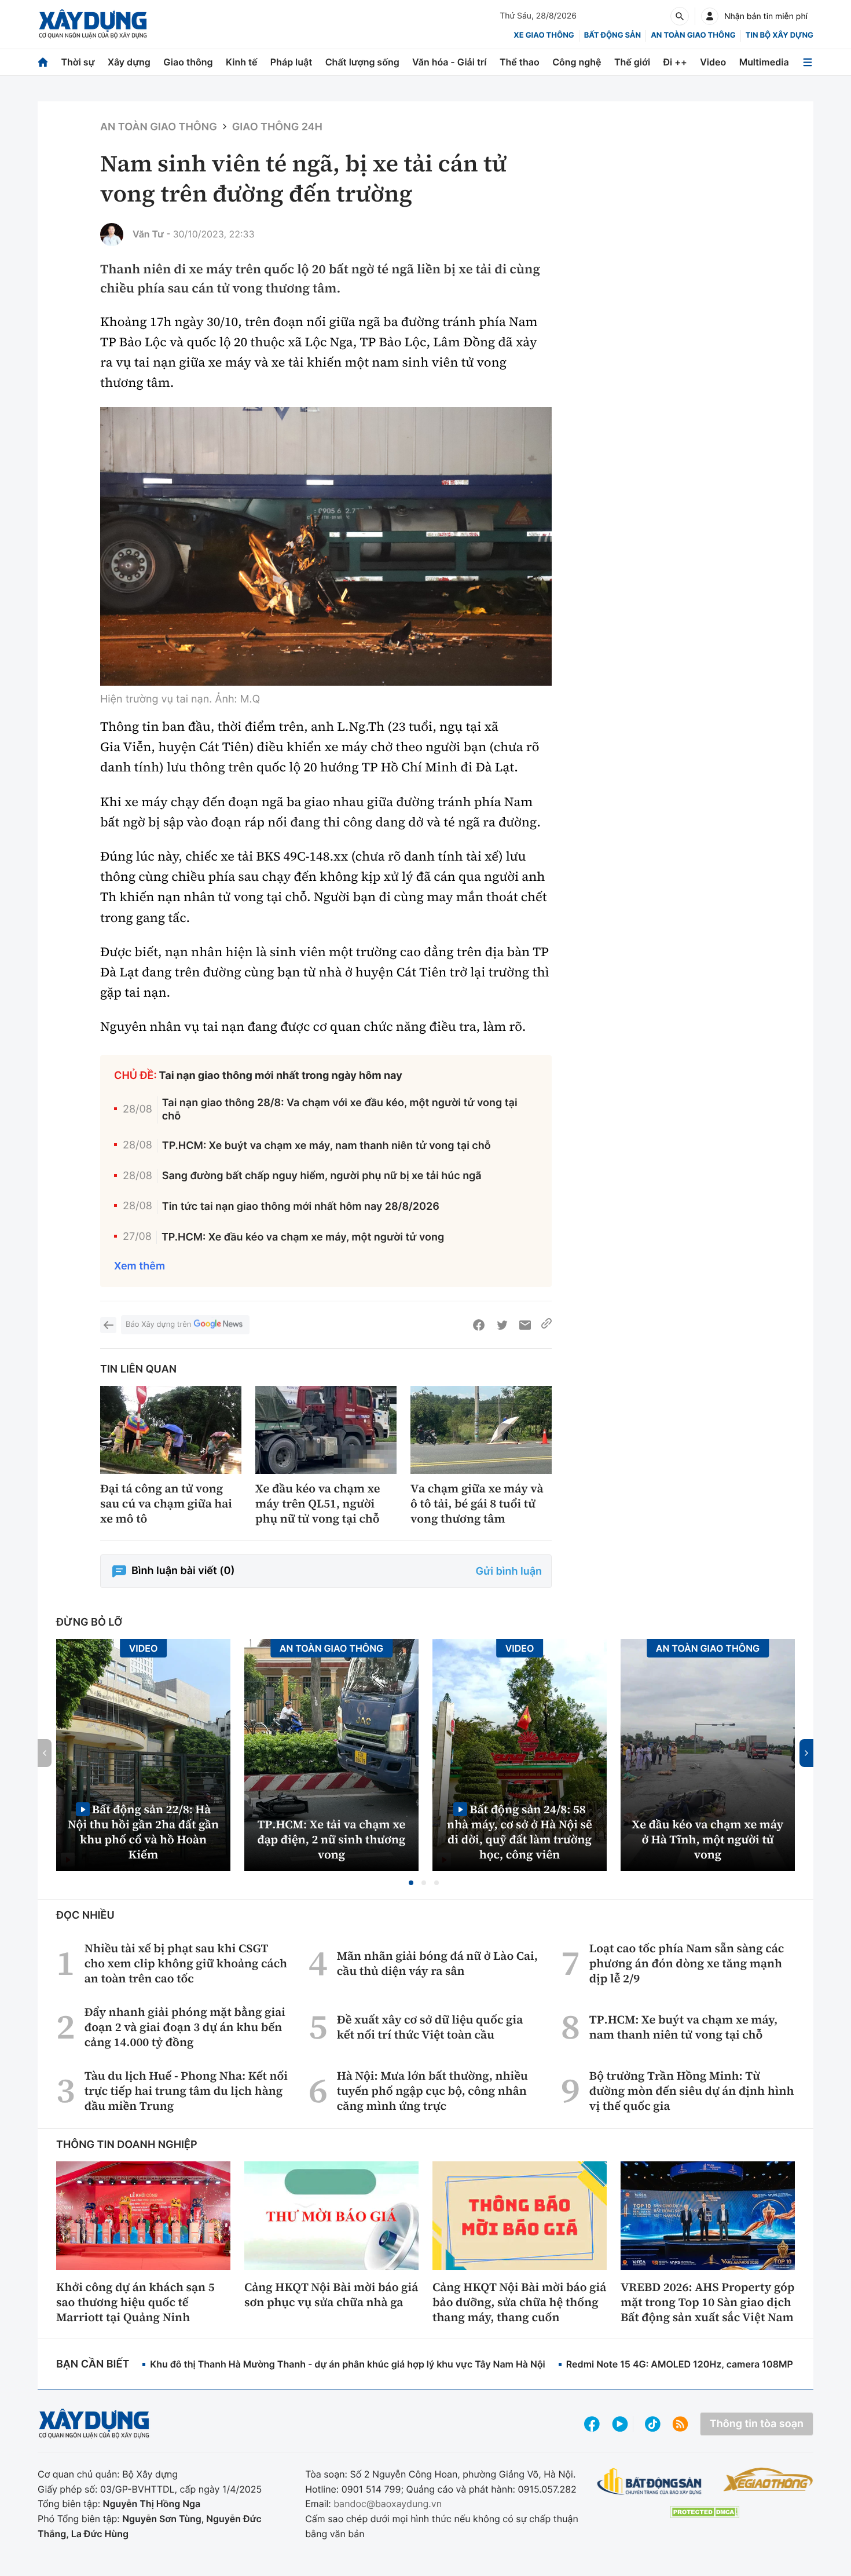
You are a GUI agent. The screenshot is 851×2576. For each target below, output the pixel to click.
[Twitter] (502, 1325)
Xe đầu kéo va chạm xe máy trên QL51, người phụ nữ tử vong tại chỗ (318, 1503)
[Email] (525, 1325)
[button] (411, 1883)
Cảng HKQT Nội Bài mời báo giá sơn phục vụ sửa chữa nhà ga (331, 2295)
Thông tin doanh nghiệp (127, 2145)
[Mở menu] (808, 62)
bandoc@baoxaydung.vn (388, 2504)
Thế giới (632, 62)
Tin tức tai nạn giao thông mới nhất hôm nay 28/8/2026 (301, 1207)
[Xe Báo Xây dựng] (768, 2479)
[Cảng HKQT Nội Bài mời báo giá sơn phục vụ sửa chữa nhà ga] (331, 2216)
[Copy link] (546, 1325)
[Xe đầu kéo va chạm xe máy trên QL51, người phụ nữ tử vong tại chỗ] (326, 1430)
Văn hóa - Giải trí (449, 62)
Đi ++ (675, 62)
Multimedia (764, 62)
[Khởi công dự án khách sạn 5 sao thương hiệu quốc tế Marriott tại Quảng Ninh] (143, 2216)
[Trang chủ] (43, 62)
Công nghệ (577, 62)
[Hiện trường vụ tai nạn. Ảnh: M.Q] (326, 546)
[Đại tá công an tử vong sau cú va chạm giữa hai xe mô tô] (171, 1430)
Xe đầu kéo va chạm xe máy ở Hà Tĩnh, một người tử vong (708, 1839)
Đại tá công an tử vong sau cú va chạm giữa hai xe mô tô (166, 1503)
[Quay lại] (108, 1325)
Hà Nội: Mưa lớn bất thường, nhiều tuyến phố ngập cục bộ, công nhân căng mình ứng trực (432, 2091)
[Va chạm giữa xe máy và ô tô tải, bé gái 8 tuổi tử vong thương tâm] (481, 1430)
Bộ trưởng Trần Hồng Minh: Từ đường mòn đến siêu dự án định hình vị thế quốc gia (692, 2091)
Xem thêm (140, 1266)
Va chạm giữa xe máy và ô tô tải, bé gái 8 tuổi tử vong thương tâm (477, 1503)
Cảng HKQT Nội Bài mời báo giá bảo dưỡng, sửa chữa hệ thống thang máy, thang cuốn (519, 2302)
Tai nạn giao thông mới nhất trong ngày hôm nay (281, 1076)
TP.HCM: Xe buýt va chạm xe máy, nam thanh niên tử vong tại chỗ (327, 1146)
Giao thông (188, 62)
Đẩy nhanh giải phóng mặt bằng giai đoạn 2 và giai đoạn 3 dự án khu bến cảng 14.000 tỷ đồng (185, 2027)
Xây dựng (129, 62)
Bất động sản (613, 35)
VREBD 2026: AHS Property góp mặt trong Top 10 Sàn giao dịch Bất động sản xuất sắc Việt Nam (707, 2302)
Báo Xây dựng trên (158, 1324)
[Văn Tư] (112, 235)
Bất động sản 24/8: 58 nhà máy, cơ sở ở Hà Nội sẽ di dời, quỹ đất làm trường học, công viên (520, 1832)
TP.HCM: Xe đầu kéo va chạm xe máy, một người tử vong (303, 1237)
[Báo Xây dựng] (93, 24)
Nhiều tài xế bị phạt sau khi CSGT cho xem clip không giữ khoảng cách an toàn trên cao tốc (186, 1963)
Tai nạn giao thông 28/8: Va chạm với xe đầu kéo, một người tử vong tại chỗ (340, 1110)
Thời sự (78, 62)
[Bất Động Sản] (650, 2482)
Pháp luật (291, 62)
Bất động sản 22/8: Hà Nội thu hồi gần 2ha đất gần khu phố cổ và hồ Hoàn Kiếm (143, 1832)
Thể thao (520, 62)
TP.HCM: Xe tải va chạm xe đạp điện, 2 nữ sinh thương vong (332, 1839)
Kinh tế (242, 62)
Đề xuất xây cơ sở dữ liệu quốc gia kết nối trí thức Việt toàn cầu (430, 2027)
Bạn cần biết (93, 2364)
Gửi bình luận (509, 1571)
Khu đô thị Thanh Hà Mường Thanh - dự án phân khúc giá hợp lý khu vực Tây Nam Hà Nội (347, 2364)
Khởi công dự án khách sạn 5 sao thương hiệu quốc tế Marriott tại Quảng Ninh (135, 2302)
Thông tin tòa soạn (757, 2424)
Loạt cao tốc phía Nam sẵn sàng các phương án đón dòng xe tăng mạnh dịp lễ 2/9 (687, 1963)
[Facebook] (479, 1325)
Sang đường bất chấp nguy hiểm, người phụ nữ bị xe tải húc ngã (322, 1176)
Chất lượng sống (362, 62)
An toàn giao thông (693, 35)
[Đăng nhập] (710, 16)
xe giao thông (544, 35)
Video (713, 62)
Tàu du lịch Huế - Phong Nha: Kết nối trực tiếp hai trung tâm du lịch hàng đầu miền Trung (186, 2091)
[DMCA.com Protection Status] (705, 2512)
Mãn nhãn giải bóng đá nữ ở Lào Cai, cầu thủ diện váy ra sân (437, 1963)
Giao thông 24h (277, 127)
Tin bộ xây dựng (780, 35)
